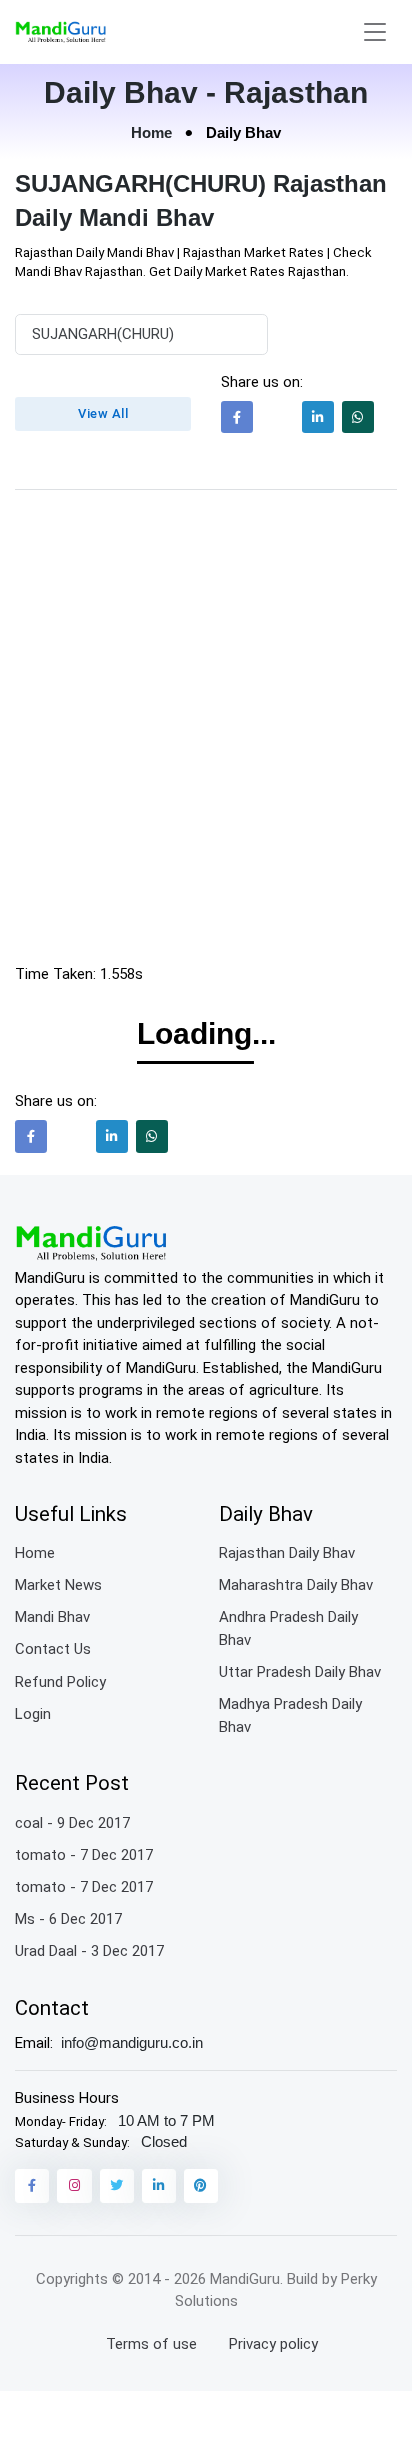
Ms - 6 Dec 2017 (68, 1919)
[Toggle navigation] (375, 32)
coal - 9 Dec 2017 (72, 1823)
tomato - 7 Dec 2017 (84, 1855)
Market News (58, 1585)
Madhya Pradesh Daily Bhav (290, 1715)
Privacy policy (273, 2344)
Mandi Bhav (52, 1617)
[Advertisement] (206, 732)
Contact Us (53, 1649)
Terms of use (151, 2344)
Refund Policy (60, 1682)
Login (33, 1714)
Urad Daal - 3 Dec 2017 (89, 1951)
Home (151, 132)
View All (103, 413)
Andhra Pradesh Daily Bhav (288, 1628)
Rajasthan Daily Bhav (287, 1553)
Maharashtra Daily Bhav (296, 1585)
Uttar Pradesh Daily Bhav (300, 1672)
